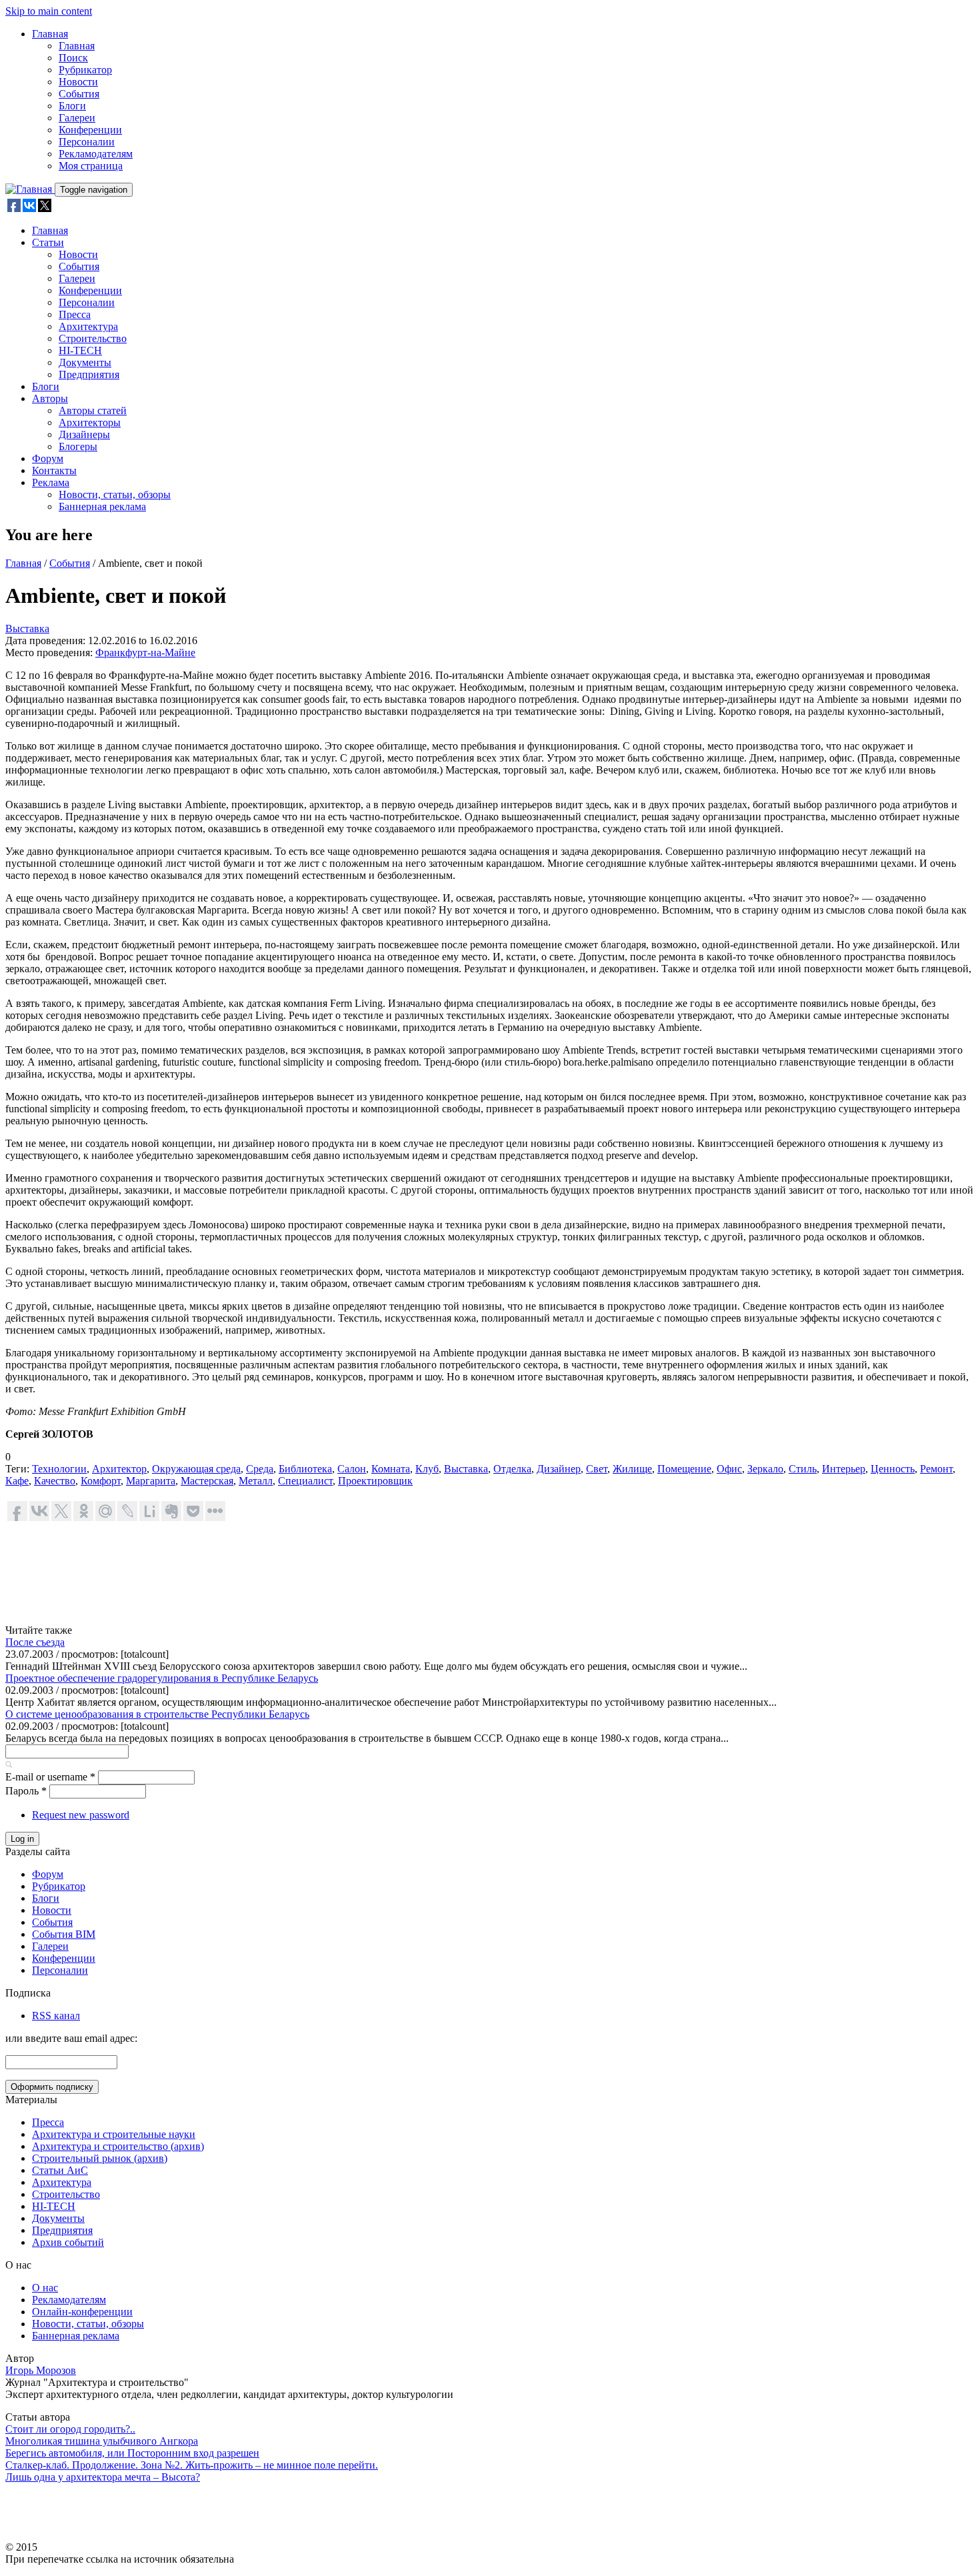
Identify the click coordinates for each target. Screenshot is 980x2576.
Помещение (684, 1469)
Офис (729, 1469)
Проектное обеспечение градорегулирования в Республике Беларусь (162, 1678)
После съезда (35, 1642)
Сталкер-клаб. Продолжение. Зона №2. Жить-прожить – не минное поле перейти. (192, 2465)
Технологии (59, 1469)
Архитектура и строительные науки (114, 2134)
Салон (352, 1469)
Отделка (512, 1469)
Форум (48, 458)
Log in (22, 1839)
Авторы (50, 398)
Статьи (48, 242)
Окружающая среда (196, 1469)
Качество (55, 1481)
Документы (85, 362)
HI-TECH (80, 350)
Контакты (54, 470)
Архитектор (119, 1469)
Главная (50, 34)
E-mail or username (50, 1777)
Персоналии (87, 142)
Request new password (81, 1815)
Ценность (893, 1469)
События (79, 94)
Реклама (51, 482)
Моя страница (91, 166)
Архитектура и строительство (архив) (118, 2146)
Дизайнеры (84, 434)
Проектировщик (375, 1481)
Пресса (75, 314)
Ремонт (936, 1469)
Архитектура (88, 326)
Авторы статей (93, 410)
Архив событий (68, 2242)
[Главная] (30, 189)
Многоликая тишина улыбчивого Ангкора (102, 2441)
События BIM (64, 1934)
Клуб (427, 1469)
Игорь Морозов (41, 2370)
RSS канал (56, 2016)
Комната (391, 1469)
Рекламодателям (96, 154)
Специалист (305, 1481)
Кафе (17, 1481)
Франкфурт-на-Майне (145, 653)
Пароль (26, 1791)
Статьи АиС (60, 2170)
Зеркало (765, 1469)
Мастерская (207, 1481)
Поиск (73, 58)
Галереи (77, 118)
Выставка (27, 628)
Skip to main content (49, 11)
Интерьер (844, 1469)
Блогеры (78, 446)
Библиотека (305, 1469)
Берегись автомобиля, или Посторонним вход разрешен (132, 2453)
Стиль (803, 1469)
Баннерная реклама (102, 506)
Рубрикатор (85, 70)
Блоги (72, 106)
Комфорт (101, 1481)
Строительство (93, 338)
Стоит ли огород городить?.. (70, 2429)
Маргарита (151, 1481)
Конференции (90, 130)
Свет (597, 1469)
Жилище (632, 1469)
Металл (256, 1481)
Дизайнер (559, 1469)
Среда (260, 1469)
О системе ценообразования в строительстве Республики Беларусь (157, 1714)
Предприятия (89, 374)
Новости (78, 82)
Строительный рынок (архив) (100, 2158)
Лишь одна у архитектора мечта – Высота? (103, 2477)
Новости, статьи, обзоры (115, 494)
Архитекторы (90, 422)
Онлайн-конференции (82, 2312)
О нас (45, 2288)
